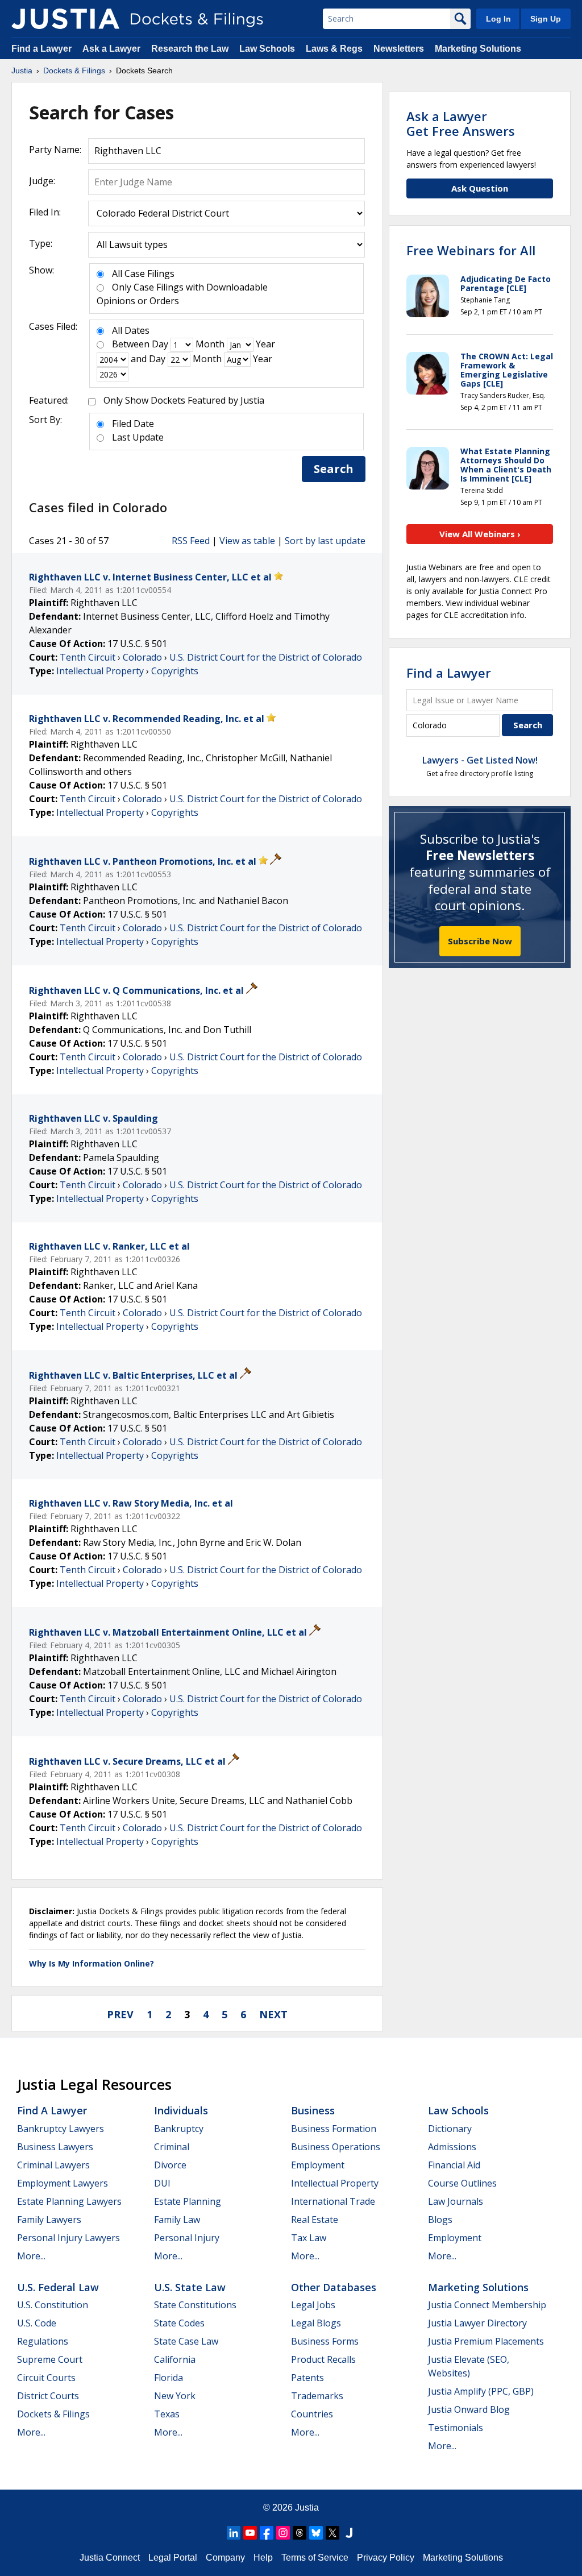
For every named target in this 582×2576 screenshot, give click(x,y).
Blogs (440, 2220)
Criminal (172, 2147)
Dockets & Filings (53, 2414)
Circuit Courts (46, 2378)
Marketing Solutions (478, 49)
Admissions (452, 2147)
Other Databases (334, 2287)
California (175, 2359)
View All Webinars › (480, 534)
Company (225, 2558)
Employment (318, 2165)
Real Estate (315, 2220)
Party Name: (55, 150)
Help (263, 2558)
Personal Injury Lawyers (68, 2238)
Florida (169, 2378)
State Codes (179, 2323)
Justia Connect (110, 2558)
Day (160, 344)
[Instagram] (283, 2533)
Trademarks (317, 2396)
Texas (167, 2414)
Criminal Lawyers (53, 2165)
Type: (41, 243)
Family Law (177, 2220)
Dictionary (450, 2129)
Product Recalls (323, 2359)
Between (131, 344)
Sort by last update (325, 541)
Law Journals (456, 2201)
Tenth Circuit (88, 657)
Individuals (181, 2110)
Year (265, 344)
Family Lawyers (49, 2220)
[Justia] (65, 19)
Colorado (142, 657)
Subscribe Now (480, 941)
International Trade (333, 2201)
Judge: (42, 181)
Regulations (43, 2341)
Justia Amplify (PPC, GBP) (481, 2391)
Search (334, 469)
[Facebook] (267, 2533)
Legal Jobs (313, 2305)
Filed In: (45, 212)
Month (210, 344)
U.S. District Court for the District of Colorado (266, 657)
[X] (332, 2533)
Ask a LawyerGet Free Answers (461, 123)
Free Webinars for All (471, 250)
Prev (120, 2014)
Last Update (138, 437)
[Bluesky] (316, 2533)
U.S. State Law (190, 2287)
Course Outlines (462, 2183)
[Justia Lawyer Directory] (349, 2533)
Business (313, 2110)
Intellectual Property (100, 671)
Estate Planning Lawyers (69, 2201)
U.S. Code (37, 2323)
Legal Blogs (316, 2323)
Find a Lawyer (41, 49)
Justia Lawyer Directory (477, 2323)
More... (31, 2256)
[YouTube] (250, 2533)
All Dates (131, 330)
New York (175, 2396)
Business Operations (336, 2147)
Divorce (170, 2165)
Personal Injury (187, 2238)
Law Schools (267, 49)
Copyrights (175, 671)
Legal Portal (173, 2558)
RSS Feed (191, 541)
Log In (498, 19)
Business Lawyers (55, 2147)
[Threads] (300, 2533)
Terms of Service (315, 2558)
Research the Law (190, 49)
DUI (162, 2183)
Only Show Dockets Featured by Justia (184, 400)
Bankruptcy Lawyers (61, 2129)
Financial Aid (454, 2165)
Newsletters (399, 49)
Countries (312, 2414)
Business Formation (334, 2129)
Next (273, 2014)
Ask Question (480, 188)
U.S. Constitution (53, 2305)
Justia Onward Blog (469, 2409)
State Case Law (186, 2341)
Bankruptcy (179, 2129)
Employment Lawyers (63, 2183)
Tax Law (309, 2238)
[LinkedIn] (234, 2533)
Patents (307, 2378)
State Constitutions (195, 2305)
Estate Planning (188, 2201)
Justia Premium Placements (486, 2341)
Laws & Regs (334, 49)
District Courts (48, 2396)
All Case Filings (143, 273)
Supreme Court (50, 2359)
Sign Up (546, 19)
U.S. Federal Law (58, 2287)
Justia (307, 2507)
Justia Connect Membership (487, 2305)
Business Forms (325, 2341)
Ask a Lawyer (113, 49)
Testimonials (456, 2428)
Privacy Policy (386, 2558)
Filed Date (133, 424)
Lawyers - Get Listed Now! (480, 760)
